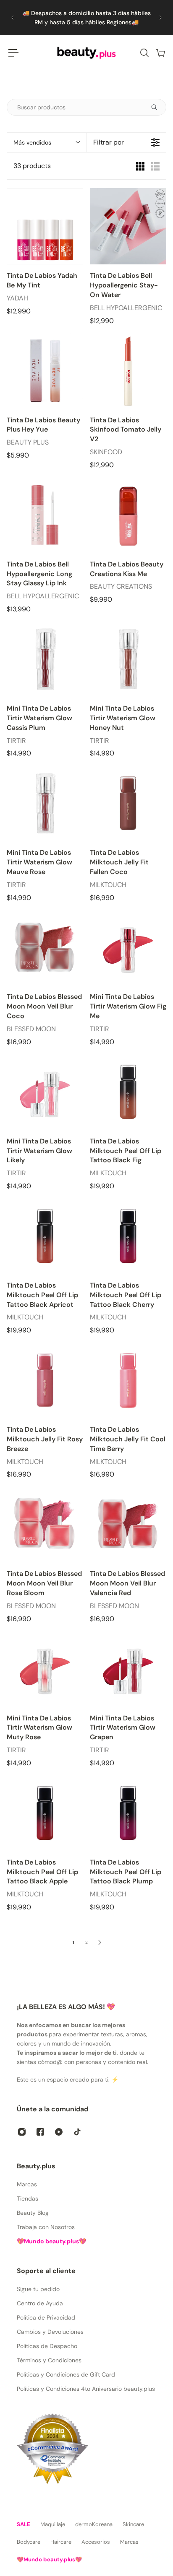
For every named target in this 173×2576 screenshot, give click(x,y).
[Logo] (86, 53)
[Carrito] (160, 53)
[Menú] (13, 53)
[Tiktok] (77, 2132)
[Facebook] (40, 2132)
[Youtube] (59, 2132)
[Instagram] (22, 2132)
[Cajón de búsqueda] (144, 53)
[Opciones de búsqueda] (157, 107)
